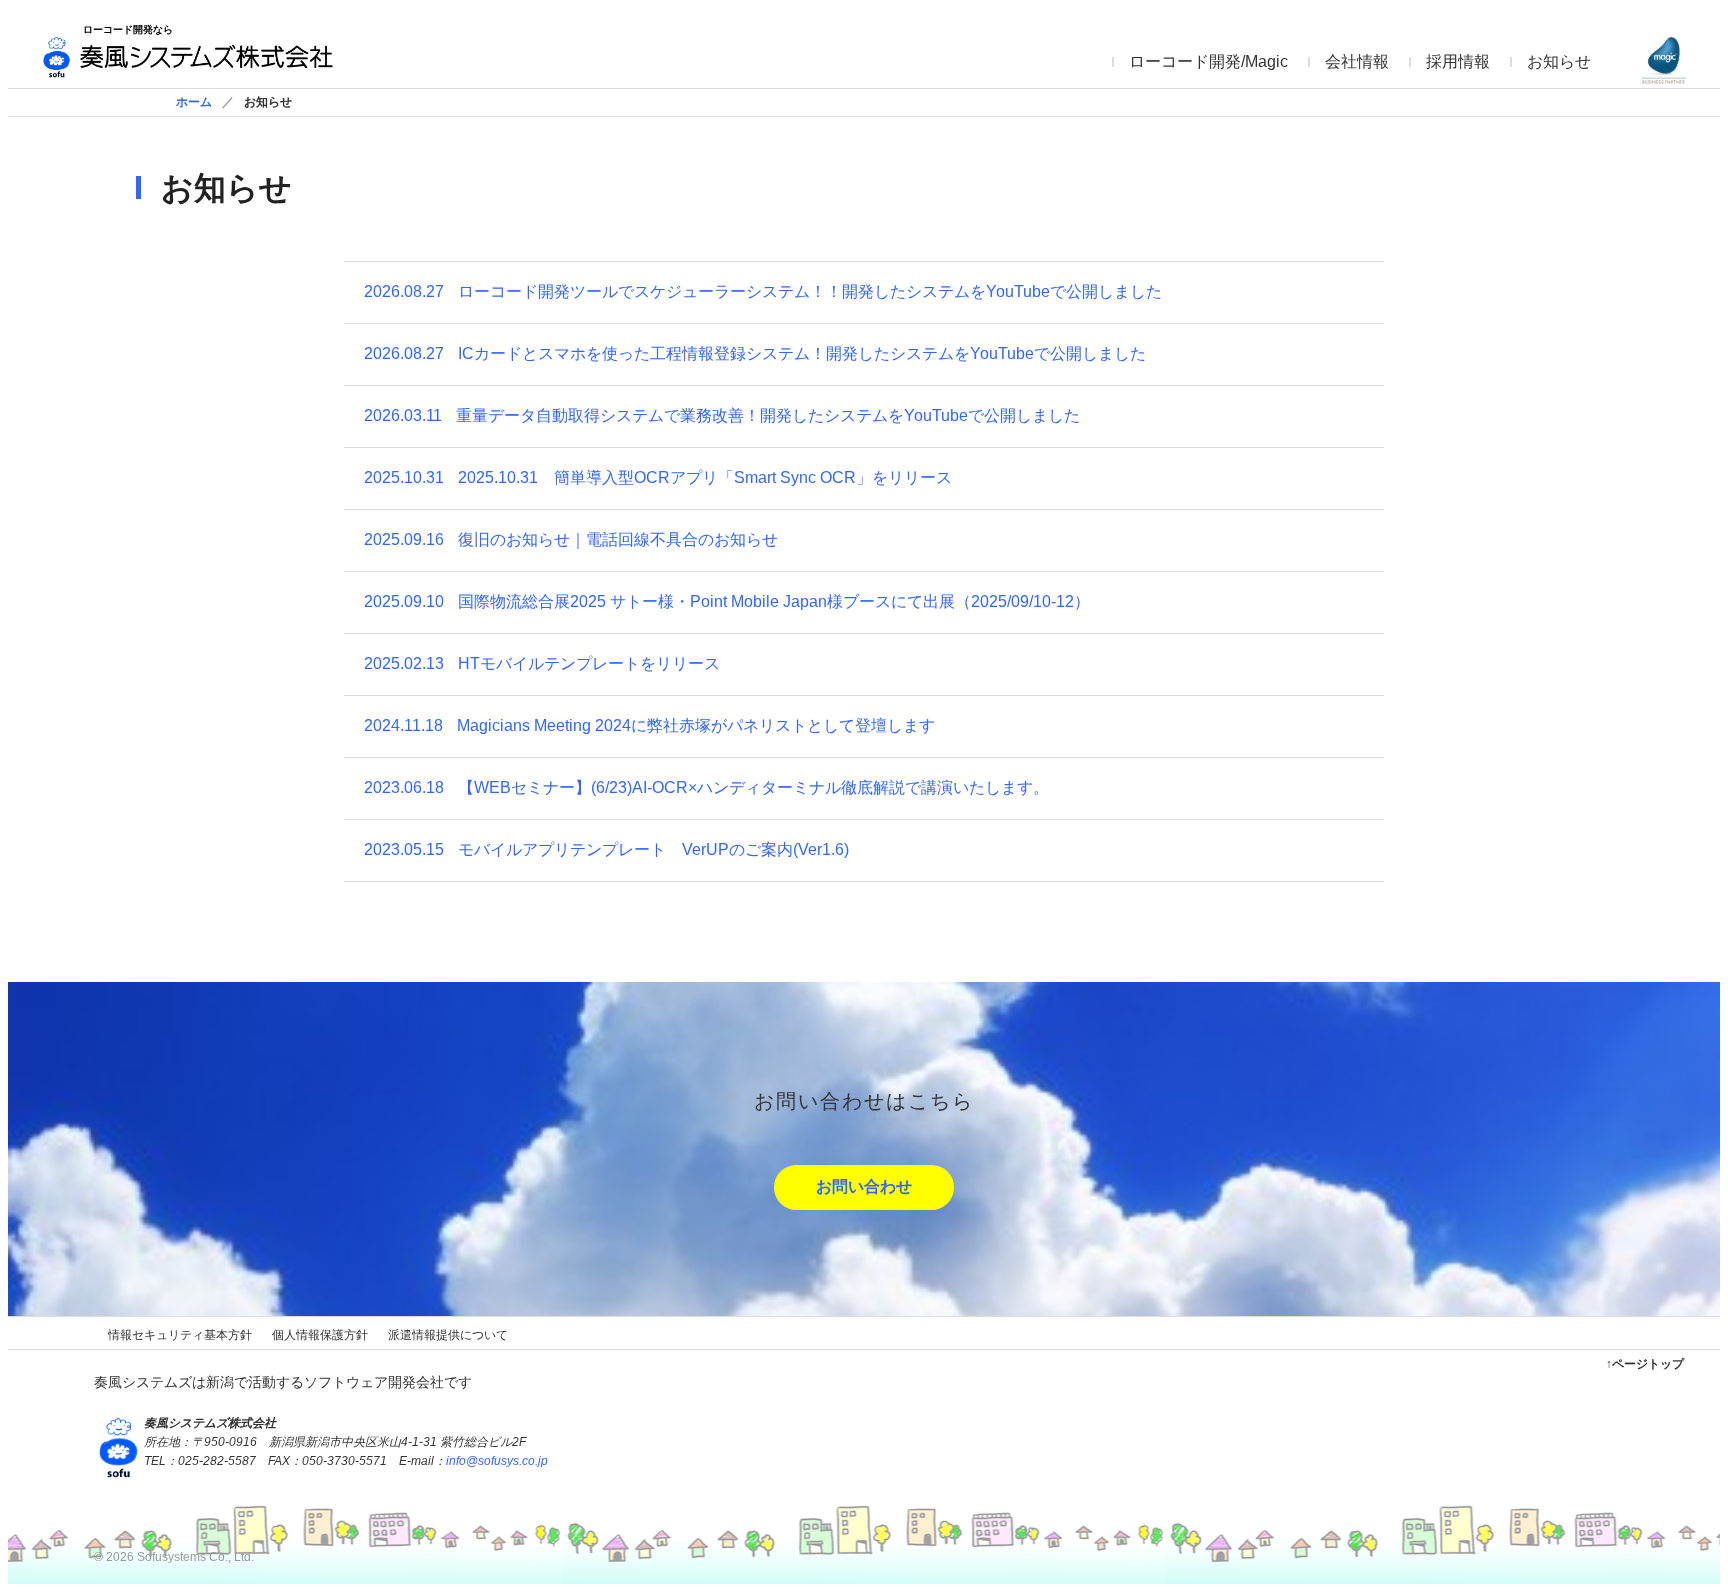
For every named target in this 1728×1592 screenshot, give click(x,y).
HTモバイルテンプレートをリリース (542, 663)
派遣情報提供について (448, 1335)
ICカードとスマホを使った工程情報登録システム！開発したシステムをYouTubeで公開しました (755, 353)
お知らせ (1559, 61)
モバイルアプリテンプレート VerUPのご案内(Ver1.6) (606, 849)
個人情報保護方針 (320, 1335)
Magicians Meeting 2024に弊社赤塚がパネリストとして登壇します (649, 725)
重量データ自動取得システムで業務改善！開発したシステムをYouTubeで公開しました (722, 415)
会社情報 (1357, 61)
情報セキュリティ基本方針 (180, 1335)
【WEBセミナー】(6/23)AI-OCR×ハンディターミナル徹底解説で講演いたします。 (706, 787)
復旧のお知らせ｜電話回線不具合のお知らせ (571, 539)
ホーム (194, 102)
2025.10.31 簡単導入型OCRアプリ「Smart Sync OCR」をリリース (658, 477)
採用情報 (1458, 61)
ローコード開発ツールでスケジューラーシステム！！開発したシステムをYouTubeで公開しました (763, 291)
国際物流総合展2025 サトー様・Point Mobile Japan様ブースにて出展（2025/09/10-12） (727, 601)
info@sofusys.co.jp (497, 1461)
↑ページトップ (1645, 1364)
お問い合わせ (864, 1186)
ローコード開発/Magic (1208, 61)
